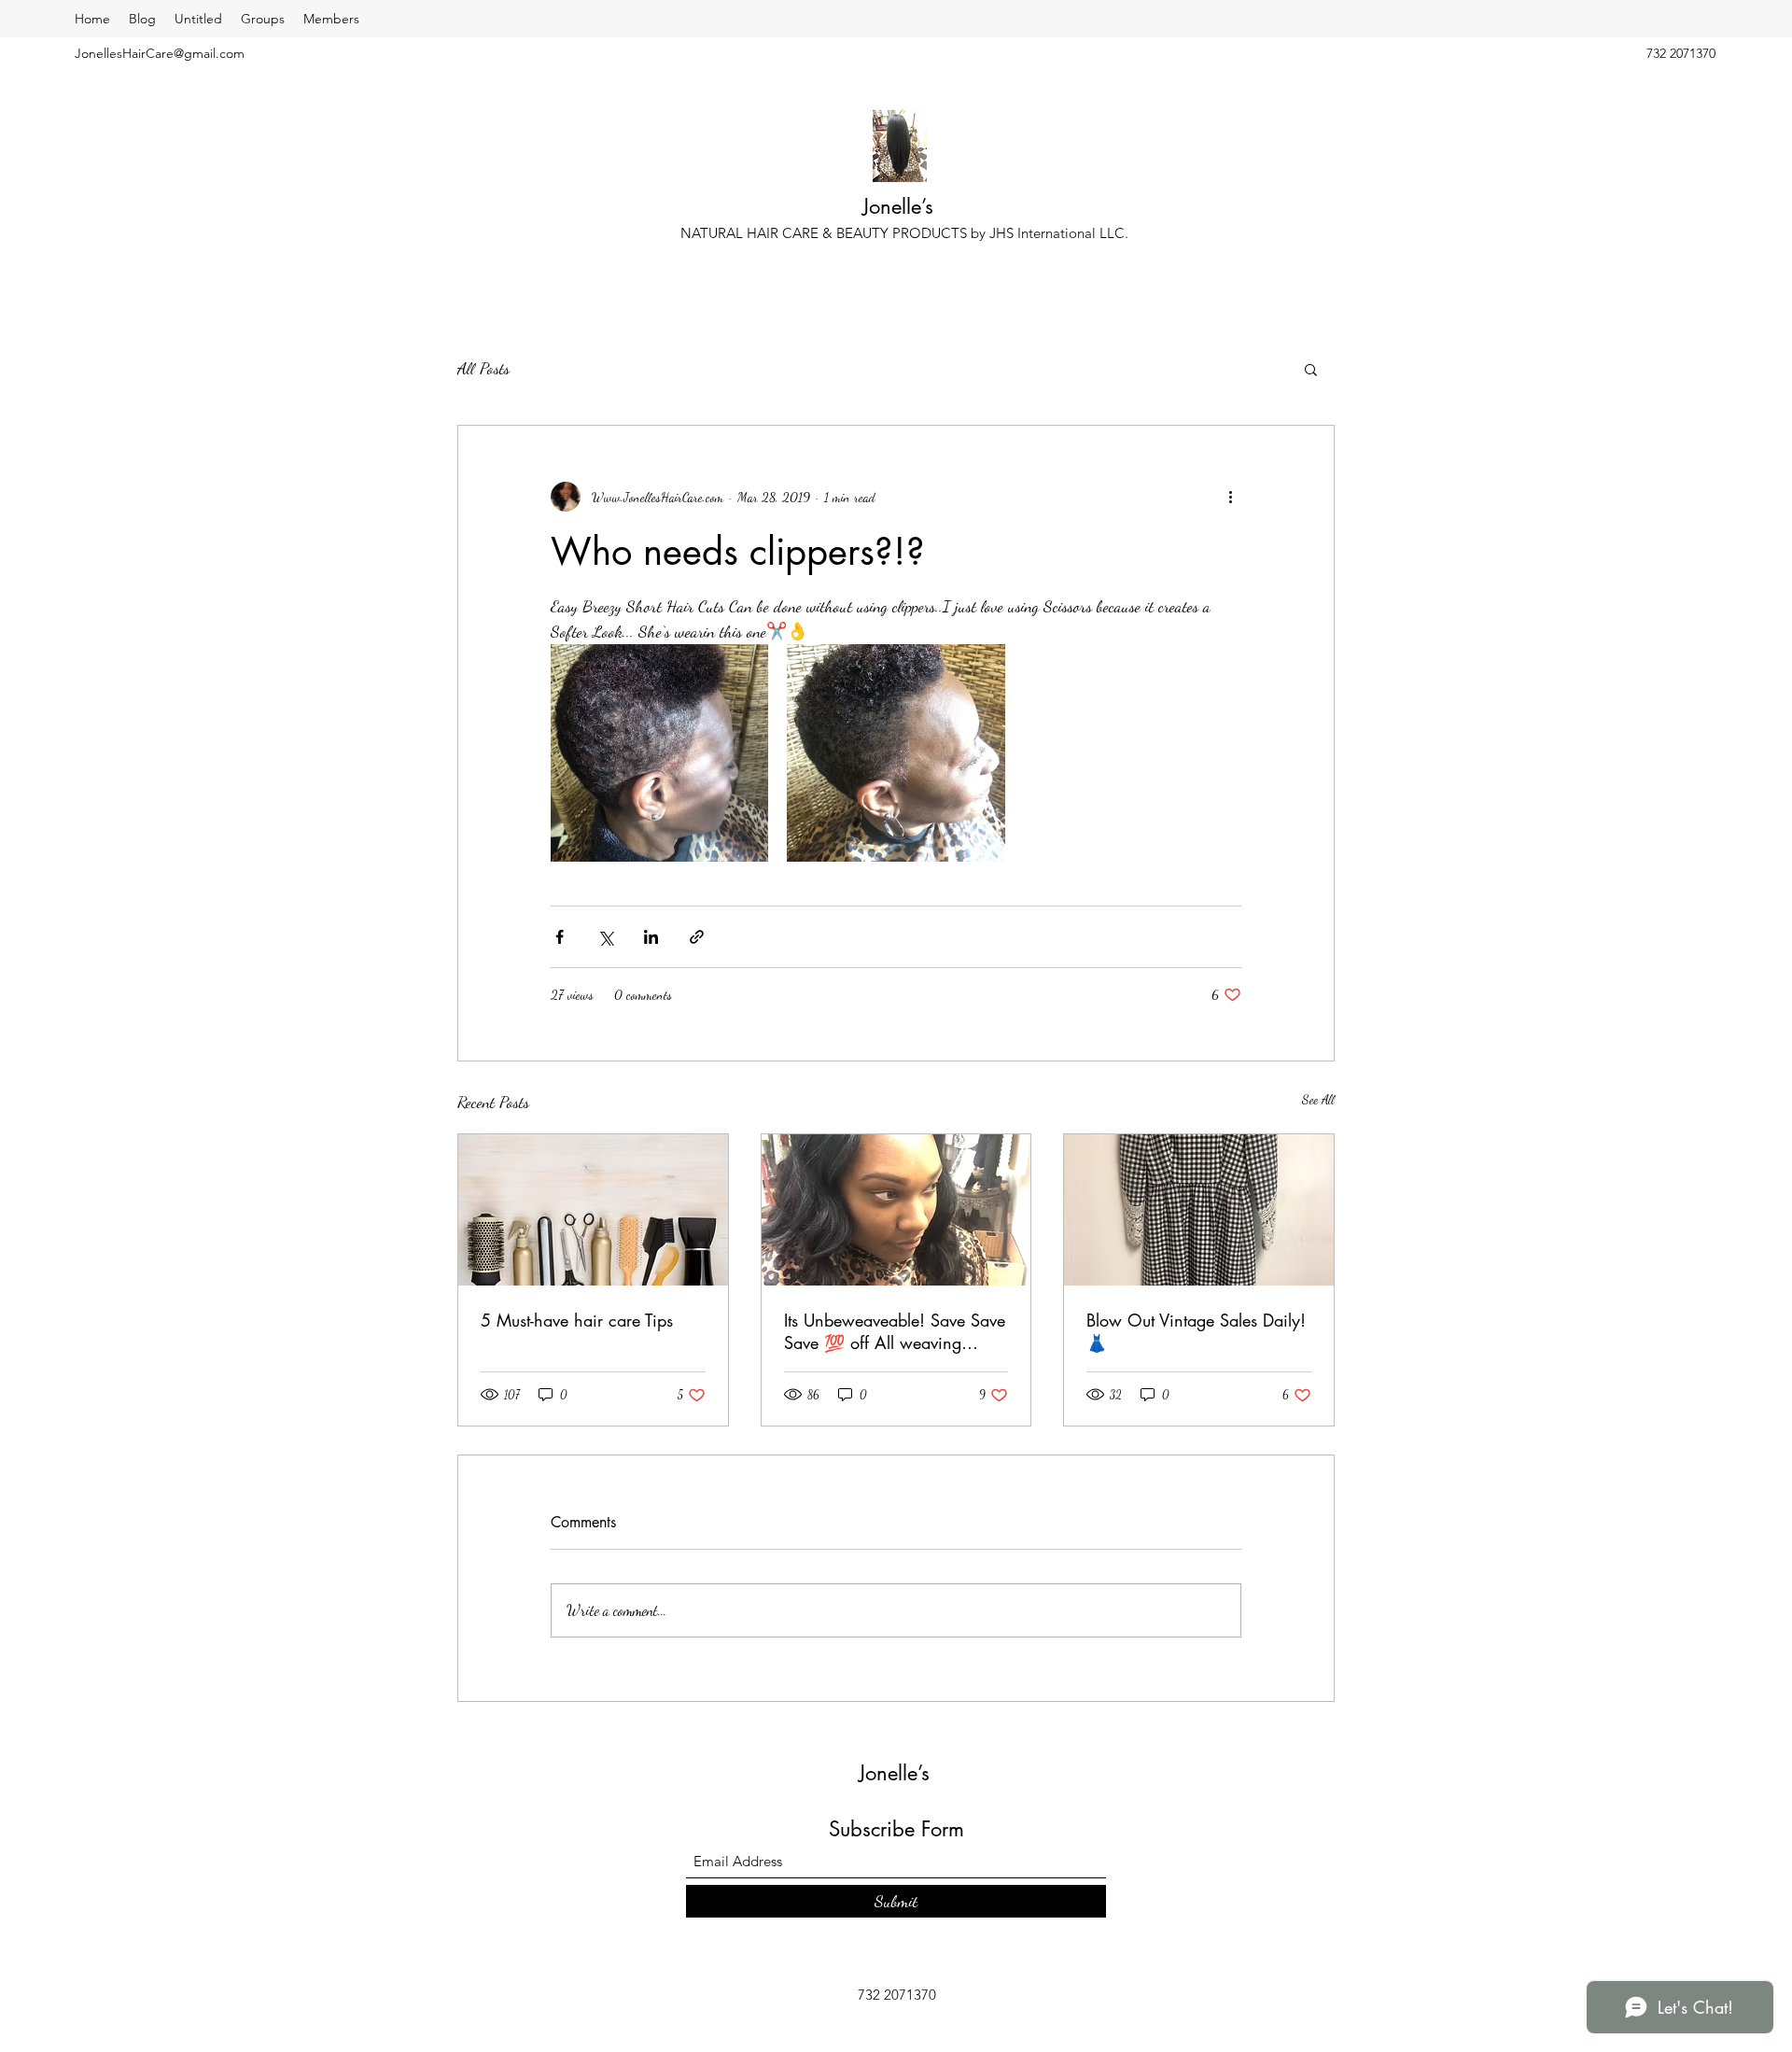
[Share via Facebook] (560, 937)
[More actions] (1230, 497)
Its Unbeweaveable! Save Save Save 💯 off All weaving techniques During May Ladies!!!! (895, 1331)
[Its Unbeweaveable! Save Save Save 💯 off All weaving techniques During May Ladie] (896, 1210)
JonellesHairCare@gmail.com (160, 53)
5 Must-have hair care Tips (577, 1320)
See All (1318, 1099)
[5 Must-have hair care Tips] (593, 1210)
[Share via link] (697, 937)
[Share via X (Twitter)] (605, 937)
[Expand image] (659, 753)
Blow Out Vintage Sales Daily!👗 (1196, 1331)
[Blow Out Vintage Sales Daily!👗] (1199, 1210)
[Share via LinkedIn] (651, 937)
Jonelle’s (901, 206)
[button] (1311, 369)
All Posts (483, 368)
